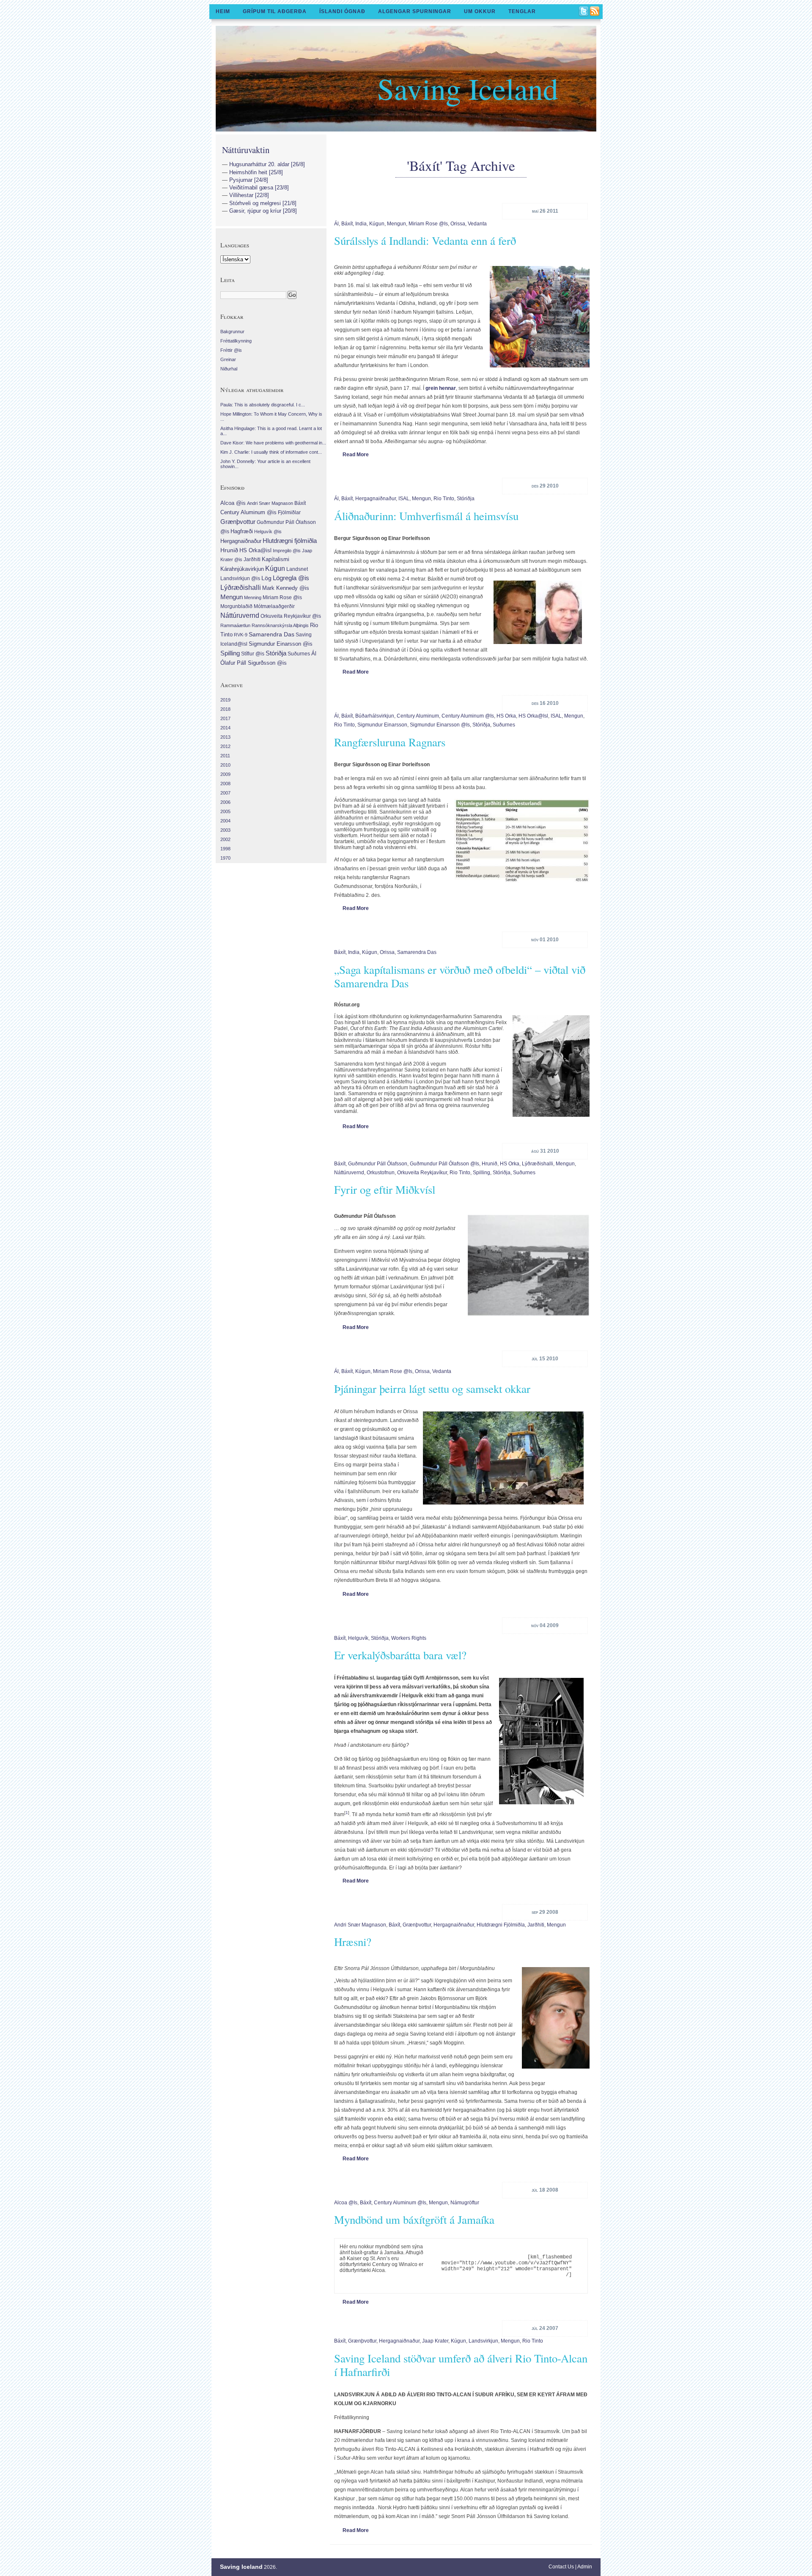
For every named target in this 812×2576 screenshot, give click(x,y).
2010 (225, 765)
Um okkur (480, 11)
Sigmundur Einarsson (382, 725)
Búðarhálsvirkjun (375, 716)
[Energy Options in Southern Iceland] (520, 841)
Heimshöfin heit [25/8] (256, 172)
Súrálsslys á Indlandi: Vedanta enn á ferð (425, 241)
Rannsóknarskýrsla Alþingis (280, 625)
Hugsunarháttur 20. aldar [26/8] (267, 164)
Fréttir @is (231, 350)
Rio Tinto (444, 499)
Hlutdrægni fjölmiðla (501, 1925)
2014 (225, 728)
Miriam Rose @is (428, 224)
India (361, 224)
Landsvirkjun (483, 2341)
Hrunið (490, 1164)
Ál (336, 224)
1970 (225, 858)
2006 (225, 802)
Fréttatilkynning (236, 341)
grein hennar (441, 388)
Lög (266, 578)
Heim (223, 11)
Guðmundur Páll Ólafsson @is (444, 1164)
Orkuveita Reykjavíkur (422, 1173)
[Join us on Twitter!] (584, 12)
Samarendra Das (417, 952)
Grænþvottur (417, 1925)
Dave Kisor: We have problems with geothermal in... (273, 443)
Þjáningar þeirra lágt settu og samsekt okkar (432, 1389)
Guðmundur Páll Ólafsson (378, 1164)
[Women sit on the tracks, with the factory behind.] (538, 317)
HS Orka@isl (533, 716)
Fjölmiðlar (289, 512)
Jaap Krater (435, 2341)
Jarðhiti (536, 1925)
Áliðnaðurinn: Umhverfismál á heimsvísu (426, 516)
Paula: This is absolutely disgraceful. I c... (263, 405)
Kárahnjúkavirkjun (242, 569)
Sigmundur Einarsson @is (440, 725)
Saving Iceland (468, 88)
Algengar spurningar (415, 11)
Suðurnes (504, 725)
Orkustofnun (381, 1173)
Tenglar (522, 11)
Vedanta (477, 224)
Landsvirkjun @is (240, 578)
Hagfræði (242, 531)
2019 (225, 700)
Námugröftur (465, 2203)
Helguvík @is (268, 532)
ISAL (404, 499)
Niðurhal (229, 369)
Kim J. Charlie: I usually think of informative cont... (271, 452)
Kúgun (377, 224)
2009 (225, 774)
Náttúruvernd (349, 1173)
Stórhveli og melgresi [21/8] (263, 203)
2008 (225, 784)
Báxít (347, 224)
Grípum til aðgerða (275, 11)
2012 (225, 746)
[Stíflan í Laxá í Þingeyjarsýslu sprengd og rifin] (527, 1266)
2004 (225, 821)
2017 (225, 718)
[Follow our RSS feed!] (595, 12)
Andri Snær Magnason (360, 1925)
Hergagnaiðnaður (376, 499)
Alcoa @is (346, 2203)
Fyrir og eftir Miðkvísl (385, 1189)
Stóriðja (466, 499)
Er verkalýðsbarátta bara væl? (400, 1655)
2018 (225, 709)
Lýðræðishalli (538, 1164)
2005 (225, 811)
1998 (225, 849)
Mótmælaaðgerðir (274, 606)
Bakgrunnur (232, 332)
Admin (585, 2567)
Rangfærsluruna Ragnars (390, 742)
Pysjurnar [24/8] (249, 180)
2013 (225, 737)
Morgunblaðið (236, 606)
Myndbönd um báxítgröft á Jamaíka (414, 2220)
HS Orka (506, 716)
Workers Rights (409, 1638)
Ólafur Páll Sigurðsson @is (254, 663)
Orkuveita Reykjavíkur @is (291, 616)
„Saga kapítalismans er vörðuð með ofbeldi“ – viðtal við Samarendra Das (460, 976)
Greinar (228, 359)
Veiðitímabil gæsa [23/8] (259, 188)
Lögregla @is (291, 578)
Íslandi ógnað (342, 11)
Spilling (481, 1173)
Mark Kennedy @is (286, 588)
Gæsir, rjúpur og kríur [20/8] (263, 211)
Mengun (396, 224)
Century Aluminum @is (468, 716)
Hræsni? (353, 1942)
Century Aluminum (418, 716)
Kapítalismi (276, 559)
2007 (225, 793)
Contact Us (561, 2567)
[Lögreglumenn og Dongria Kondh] (549, 1066)
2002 (225, 839)
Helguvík (358, 1638)
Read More (356, 455)
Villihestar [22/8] (249, 195)
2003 (225, 830)
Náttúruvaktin (246, 150)
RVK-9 (241, 635)
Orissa (458, 224)
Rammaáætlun (235, 625)
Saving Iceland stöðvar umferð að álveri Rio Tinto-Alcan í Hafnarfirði (461, 2365)
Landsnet (297, 569)
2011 (225, 756)
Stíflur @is (253, 654)
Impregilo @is (287, 551)
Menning (253, 597)
